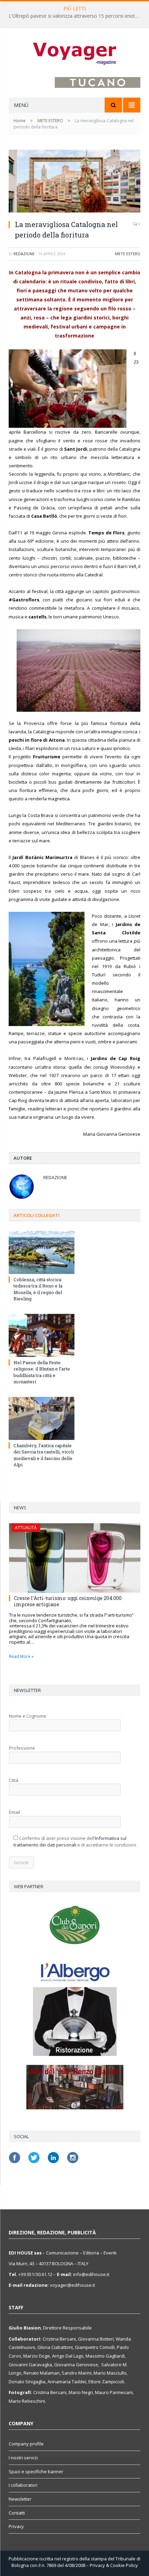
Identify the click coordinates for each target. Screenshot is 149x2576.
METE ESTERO (128, 254)
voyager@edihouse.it (72, 2285)
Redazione (24, 254)
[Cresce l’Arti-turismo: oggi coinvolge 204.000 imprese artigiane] (75, 1558)
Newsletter (20, 2499)
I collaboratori (23, 2485)
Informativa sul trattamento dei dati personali (70, 1842)
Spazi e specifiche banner (36, 2471)
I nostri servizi (23, 2458)
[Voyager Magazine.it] (74, 53)
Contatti (17, 2513)
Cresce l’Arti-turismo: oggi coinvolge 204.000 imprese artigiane (68, 1601)
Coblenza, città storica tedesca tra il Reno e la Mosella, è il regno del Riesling (38, 1289)
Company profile (26, 2444)
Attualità (26, 1528)
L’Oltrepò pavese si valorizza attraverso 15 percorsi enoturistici (76, 16)
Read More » (21, 1656)
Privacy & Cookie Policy (114, 2565)
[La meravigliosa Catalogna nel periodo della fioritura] (74, 182)
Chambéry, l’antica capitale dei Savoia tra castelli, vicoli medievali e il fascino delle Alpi (44, 1455)
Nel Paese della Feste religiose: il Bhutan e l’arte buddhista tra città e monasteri (42, 1372)
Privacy (16, 2526)
